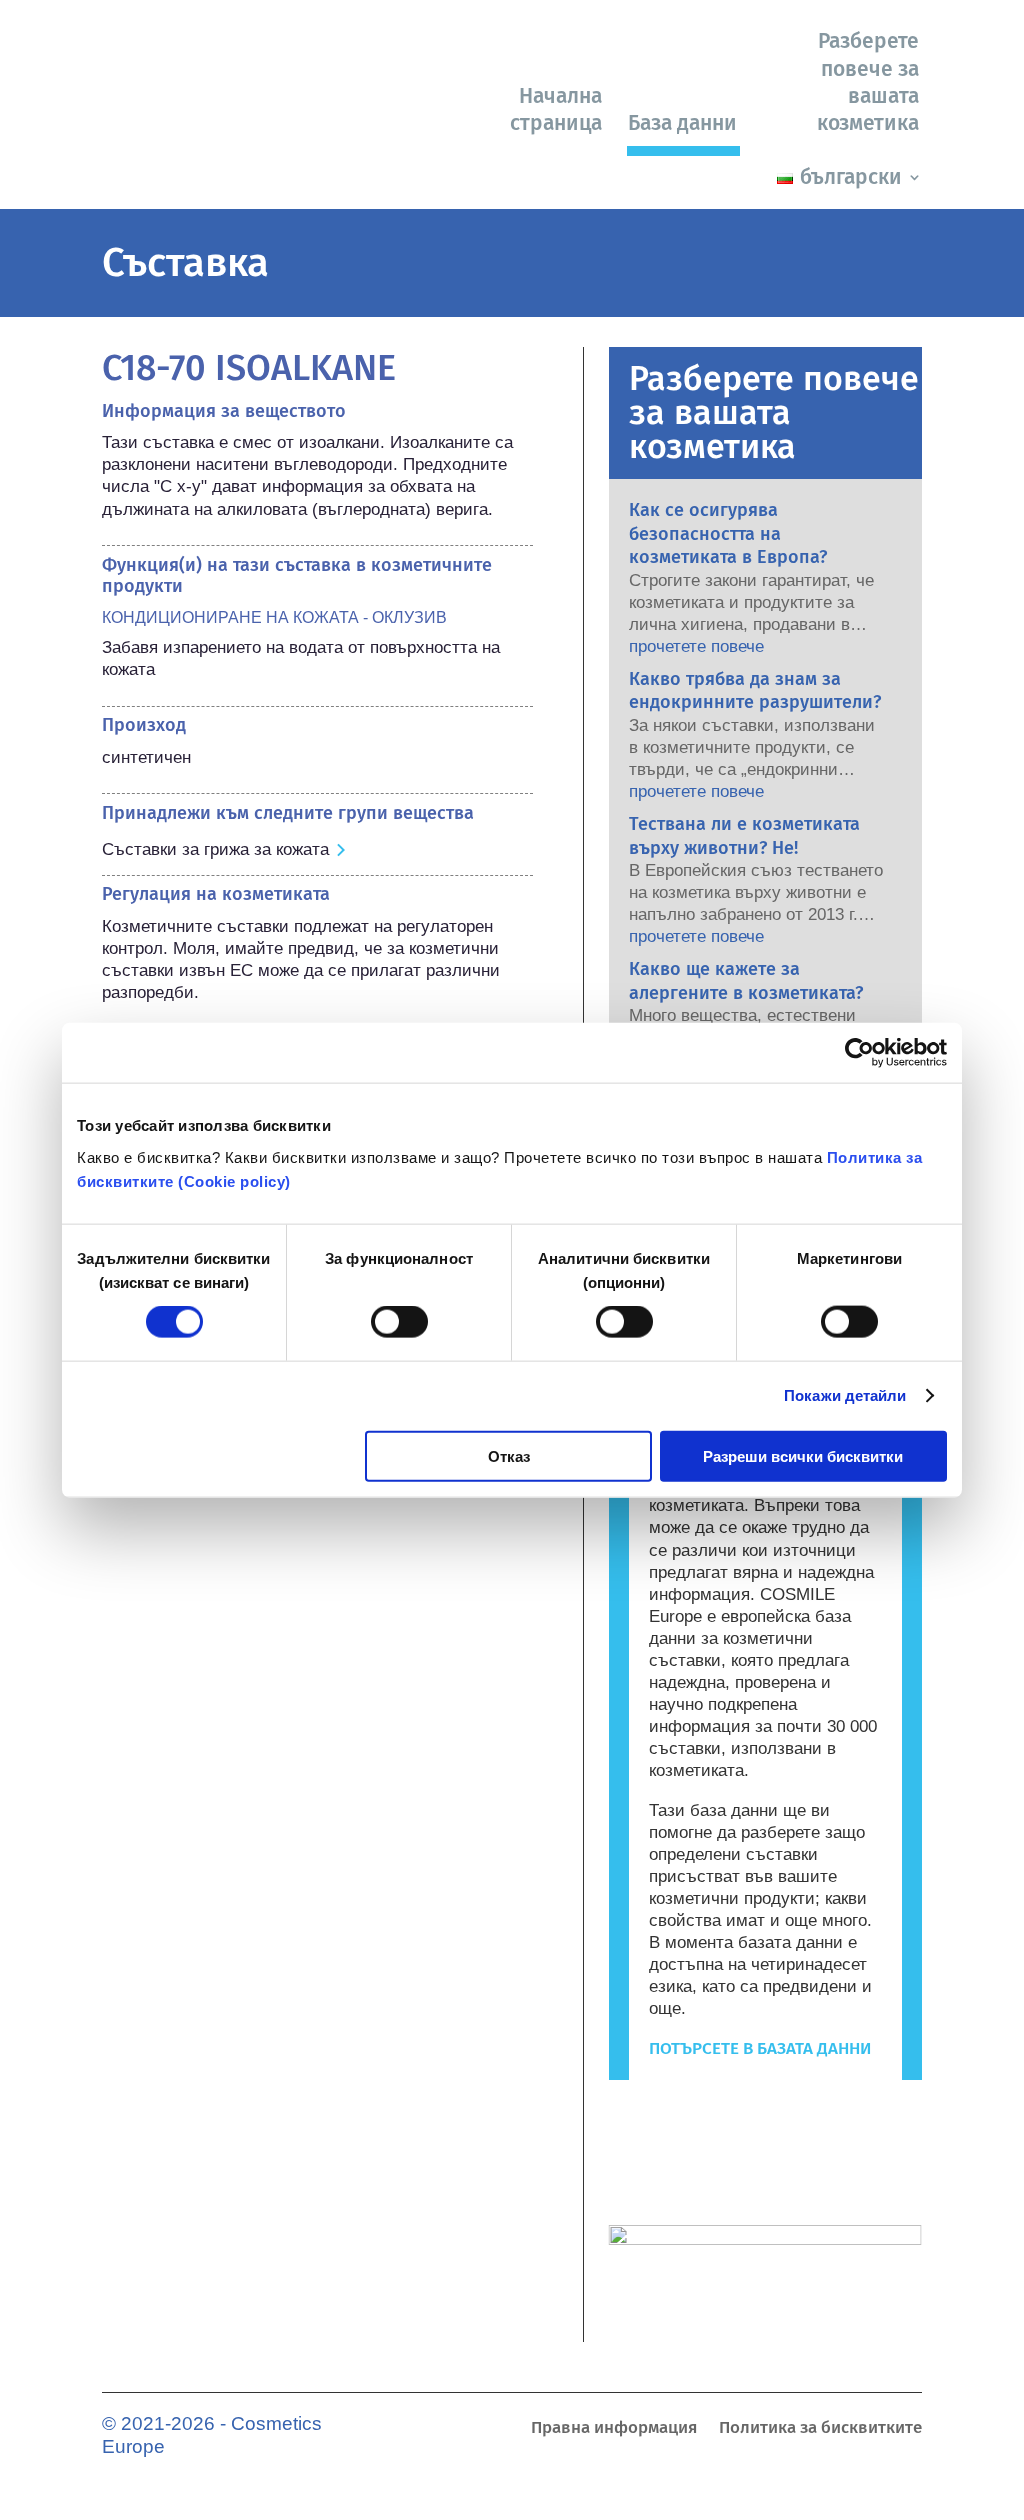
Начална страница (556, 109)
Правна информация (614, 2429)
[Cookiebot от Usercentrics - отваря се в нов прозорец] (859, 1053)
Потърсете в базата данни (760, 2048)
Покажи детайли (845, 1395)
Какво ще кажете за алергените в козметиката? (746, 980)
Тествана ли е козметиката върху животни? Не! (744, 835)
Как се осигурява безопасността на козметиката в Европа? (728, 533)
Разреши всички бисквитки (803, 1455)
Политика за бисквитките (820, 2429)
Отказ (509, 1455)
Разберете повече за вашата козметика (868, 82)
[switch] (399, 1322)
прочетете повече (696, 646)
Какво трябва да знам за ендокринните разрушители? (755, 690)
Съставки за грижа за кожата (215, 849)
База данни (682, 123)
